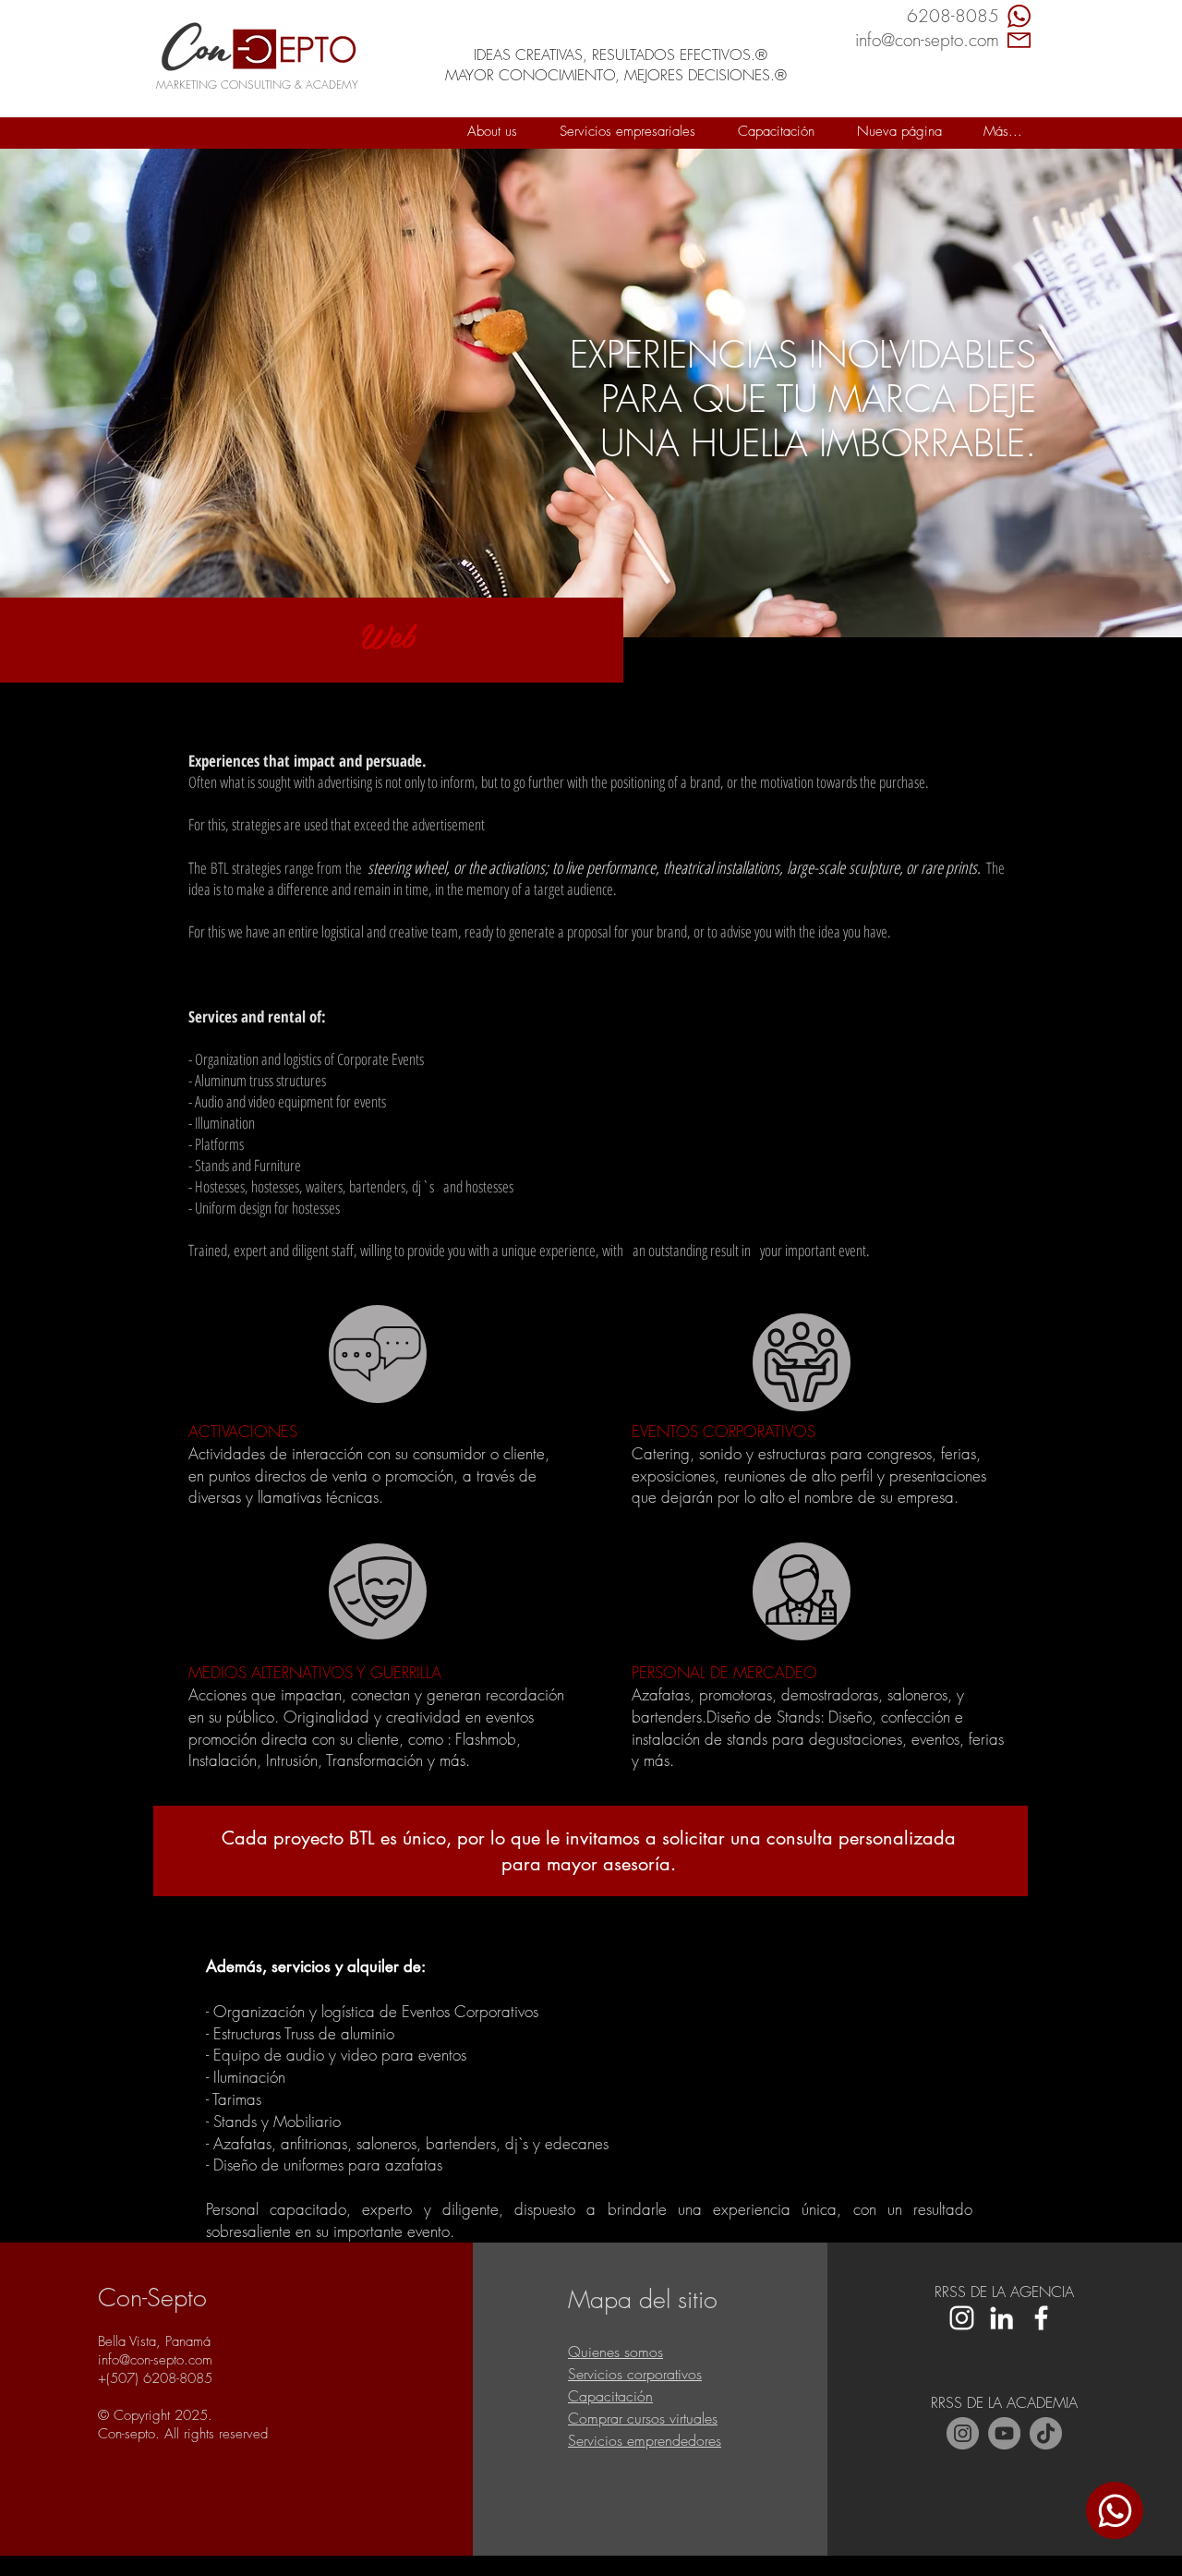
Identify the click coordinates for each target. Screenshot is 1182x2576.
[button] (627, 131)
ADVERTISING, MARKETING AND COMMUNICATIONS (609, 10)
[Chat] (1115, 2510)
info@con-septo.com (155, 2360)
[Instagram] (963, 2433)
